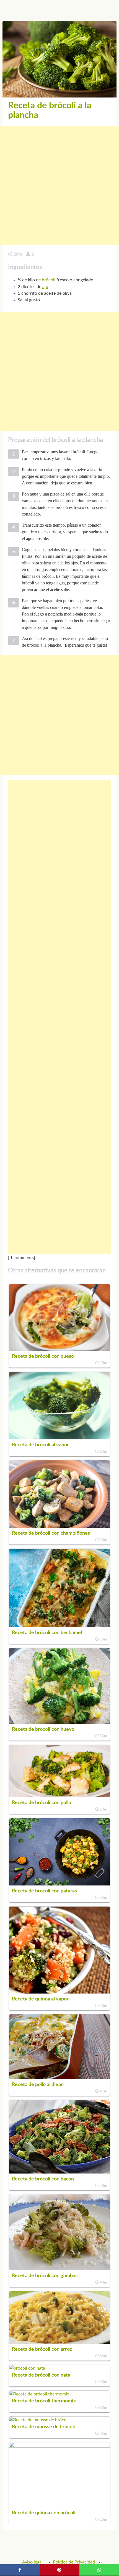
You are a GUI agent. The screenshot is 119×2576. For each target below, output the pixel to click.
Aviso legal (32, 2562)
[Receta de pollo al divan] (59, 2078)
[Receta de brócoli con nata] (27, 2368)
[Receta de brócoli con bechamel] (59, 1626)
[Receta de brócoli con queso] (59, 1349)
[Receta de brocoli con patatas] (59, 1884)
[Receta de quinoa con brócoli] (59, 2446)
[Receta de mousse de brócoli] (39, 2420)
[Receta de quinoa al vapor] (59, 1992)
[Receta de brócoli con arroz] (59, 2342)
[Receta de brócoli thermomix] (39, 2394)
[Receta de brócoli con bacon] (59, 2172)
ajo (45, 287)
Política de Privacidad (74, 2562)
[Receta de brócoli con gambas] (59, 2269)
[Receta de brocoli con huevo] (59, 1722)
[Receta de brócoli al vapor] (59, 1438)
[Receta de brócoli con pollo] (59, 1796)
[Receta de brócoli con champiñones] (59, 1526)
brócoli (49, 280)
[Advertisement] (59, 186)
